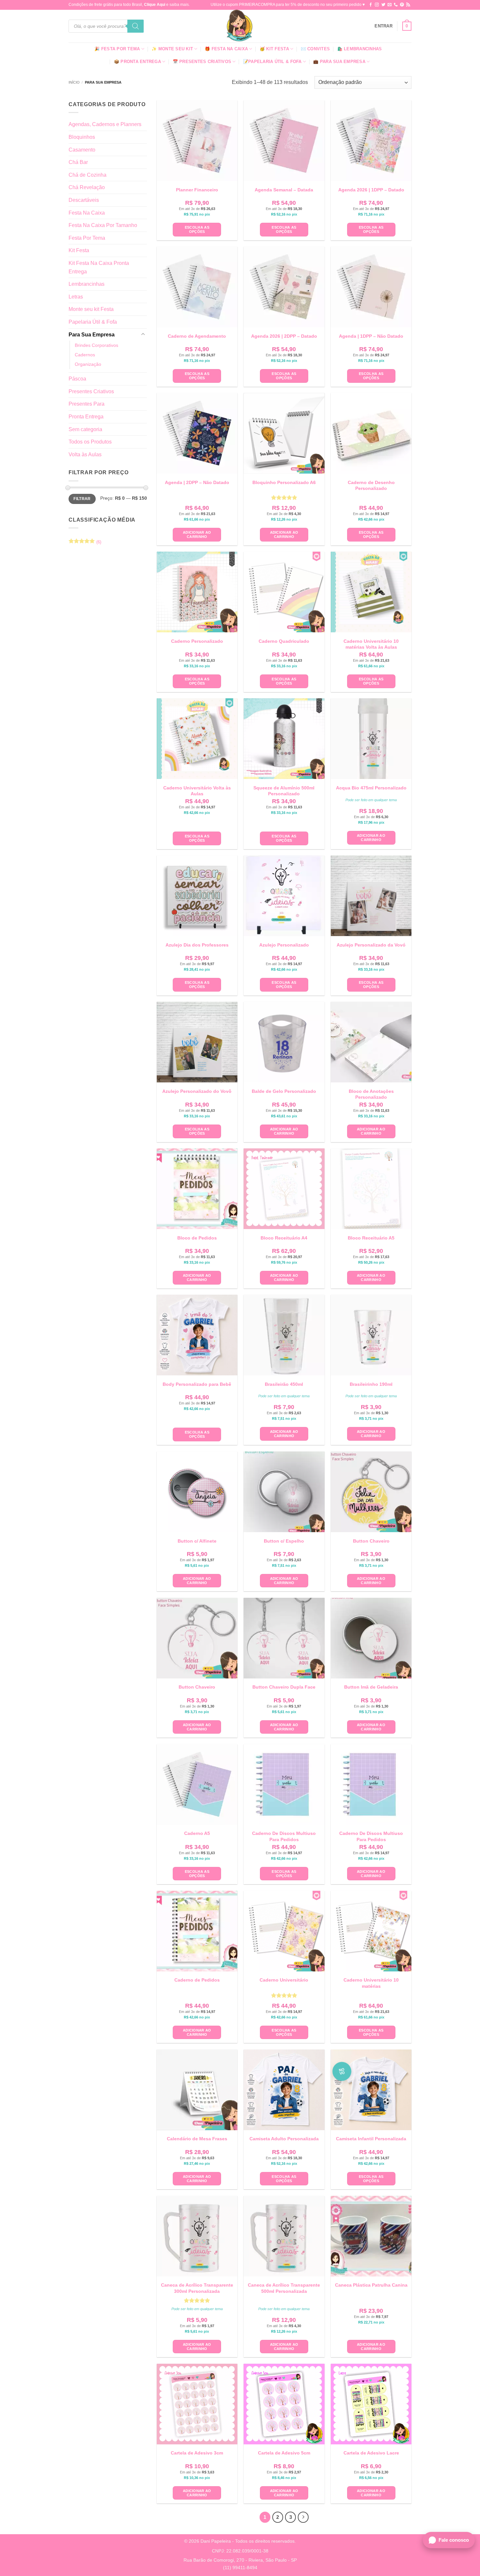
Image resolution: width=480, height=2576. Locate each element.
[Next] (303, 2517)
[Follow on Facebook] (371, 5)
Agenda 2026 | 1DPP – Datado (371, 190)
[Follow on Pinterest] (402, 5)
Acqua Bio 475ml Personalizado (371, 788)
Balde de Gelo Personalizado (284, 1091)
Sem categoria (85, 429)
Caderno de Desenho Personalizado (371, 485)
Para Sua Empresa (92, 335)
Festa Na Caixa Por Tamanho (103, 225)
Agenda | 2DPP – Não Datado (197, 482)
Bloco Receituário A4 (284, 1238)
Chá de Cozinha (88, 175)
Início (74, 82)
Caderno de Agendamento (197, 336)
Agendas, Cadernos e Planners (105, 124)
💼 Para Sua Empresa (339, 62)
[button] (384, 26)
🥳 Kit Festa (274, 49)
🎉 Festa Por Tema (117, 49)
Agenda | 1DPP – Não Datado (371, 336)
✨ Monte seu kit (172, 49)
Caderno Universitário (284, 1980)
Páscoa (77, 379)
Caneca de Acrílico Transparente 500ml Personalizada (284, 2288)
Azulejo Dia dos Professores (197, 945)
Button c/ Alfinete (197, 1541)
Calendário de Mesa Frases (197, 2139)
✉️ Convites (315, 49)
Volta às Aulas (85, 454)
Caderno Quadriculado (284, 641)
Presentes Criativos (91, 391)
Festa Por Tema (87, 238)
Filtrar (82, 499)
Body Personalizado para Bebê (197, 1384)
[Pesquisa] (136, 26)
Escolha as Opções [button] (197, 229)
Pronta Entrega (86, 417)
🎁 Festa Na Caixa (226, 49)
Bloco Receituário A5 (371, 1238)
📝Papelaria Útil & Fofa (272, 62)
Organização (88, 364)
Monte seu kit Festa (91, 309)
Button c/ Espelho (284, 1541)
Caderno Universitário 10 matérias (371, 1983)
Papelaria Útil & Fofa (93, 322)
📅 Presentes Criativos (202, 62)
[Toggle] (143, 334)
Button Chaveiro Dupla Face (284, 1687)
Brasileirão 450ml (284, 1384)
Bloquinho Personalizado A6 (284, 482)
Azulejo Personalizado (284, 945)
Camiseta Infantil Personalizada (371, 2139)
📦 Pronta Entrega (137, 62)
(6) (85, 543)
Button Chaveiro (371, 1541)
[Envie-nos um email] (390, 5)
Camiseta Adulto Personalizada (284, 2139)
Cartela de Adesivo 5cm (284, 2453)
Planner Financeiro (197, 190)
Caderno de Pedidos (197, 1980)
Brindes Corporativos (96, 345)
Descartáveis (84, 200)
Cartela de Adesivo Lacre (371, 2453)
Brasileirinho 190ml (371, 1384)
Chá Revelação (87, 187)
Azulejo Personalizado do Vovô (197, 1091)
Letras (76, 297)
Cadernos (85, 355)
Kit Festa (79, 250)
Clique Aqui (155, 5)
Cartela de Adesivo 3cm (197, 2453)
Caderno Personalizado (197, 641)
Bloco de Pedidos (197, 1238)
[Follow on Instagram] (377, 5)
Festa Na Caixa (87, 213)
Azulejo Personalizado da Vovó (371, 945)
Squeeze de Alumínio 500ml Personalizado (284, 791)
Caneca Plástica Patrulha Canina (371, 2285)
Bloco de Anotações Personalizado (371, 1094)
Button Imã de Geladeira (371, 1687)
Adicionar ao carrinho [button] (197, 535)
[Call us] (396, 5)
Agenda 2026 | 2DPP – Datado (284, 336)
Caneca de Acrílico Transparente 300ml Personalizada (197, 2288)
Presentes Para (87, 404)
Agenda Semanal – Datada (284, 190)
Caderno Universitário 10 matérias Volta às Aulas (371, 644)
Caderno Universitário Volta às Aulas (197, 791)
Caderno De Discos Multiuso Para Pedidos (284, 1836)
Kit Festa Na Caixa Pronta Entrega (99, 267)
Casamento (82, 150)
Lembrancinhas (87, 284)
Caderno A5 (197, 1833)
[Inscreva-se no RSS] (408, 5)
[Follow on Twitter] (383, 5)
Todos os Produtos (90, 442)
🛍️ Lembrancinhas (360, 49)
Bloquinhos (82, 137)
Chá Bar (78, 162)
